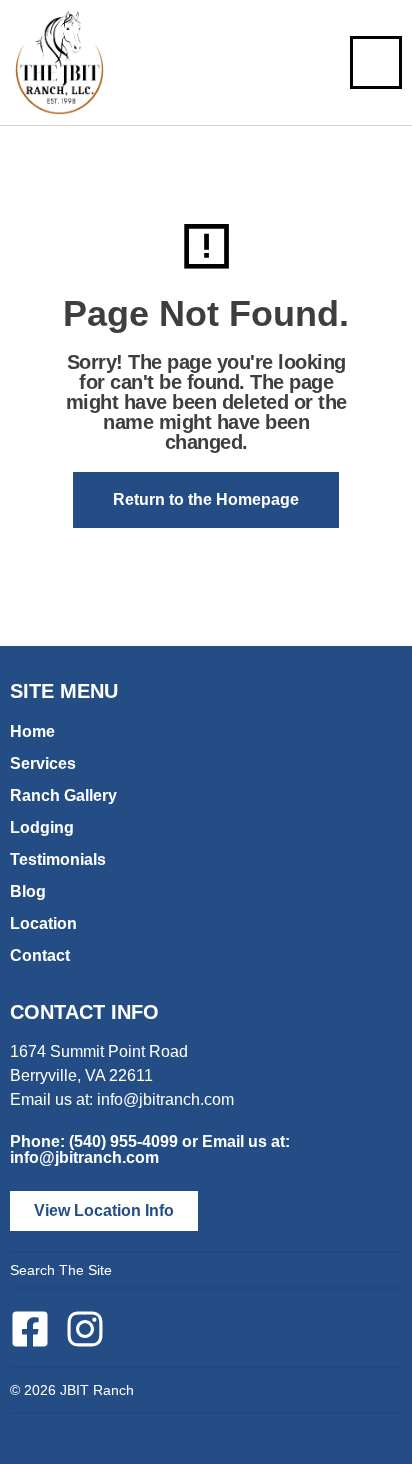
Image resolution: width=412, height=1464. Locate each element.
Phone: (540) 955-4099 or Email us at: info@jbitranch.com (150, 1149)
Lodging (42, 827)
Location (43, 923)
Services (43, 763)
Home (32, 731)
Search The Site (61, 1270)
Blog (28, 891)
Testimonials (58, 859)
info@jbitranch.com (165, 1099)
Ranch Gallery (63, 795)
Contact (40, 955)
